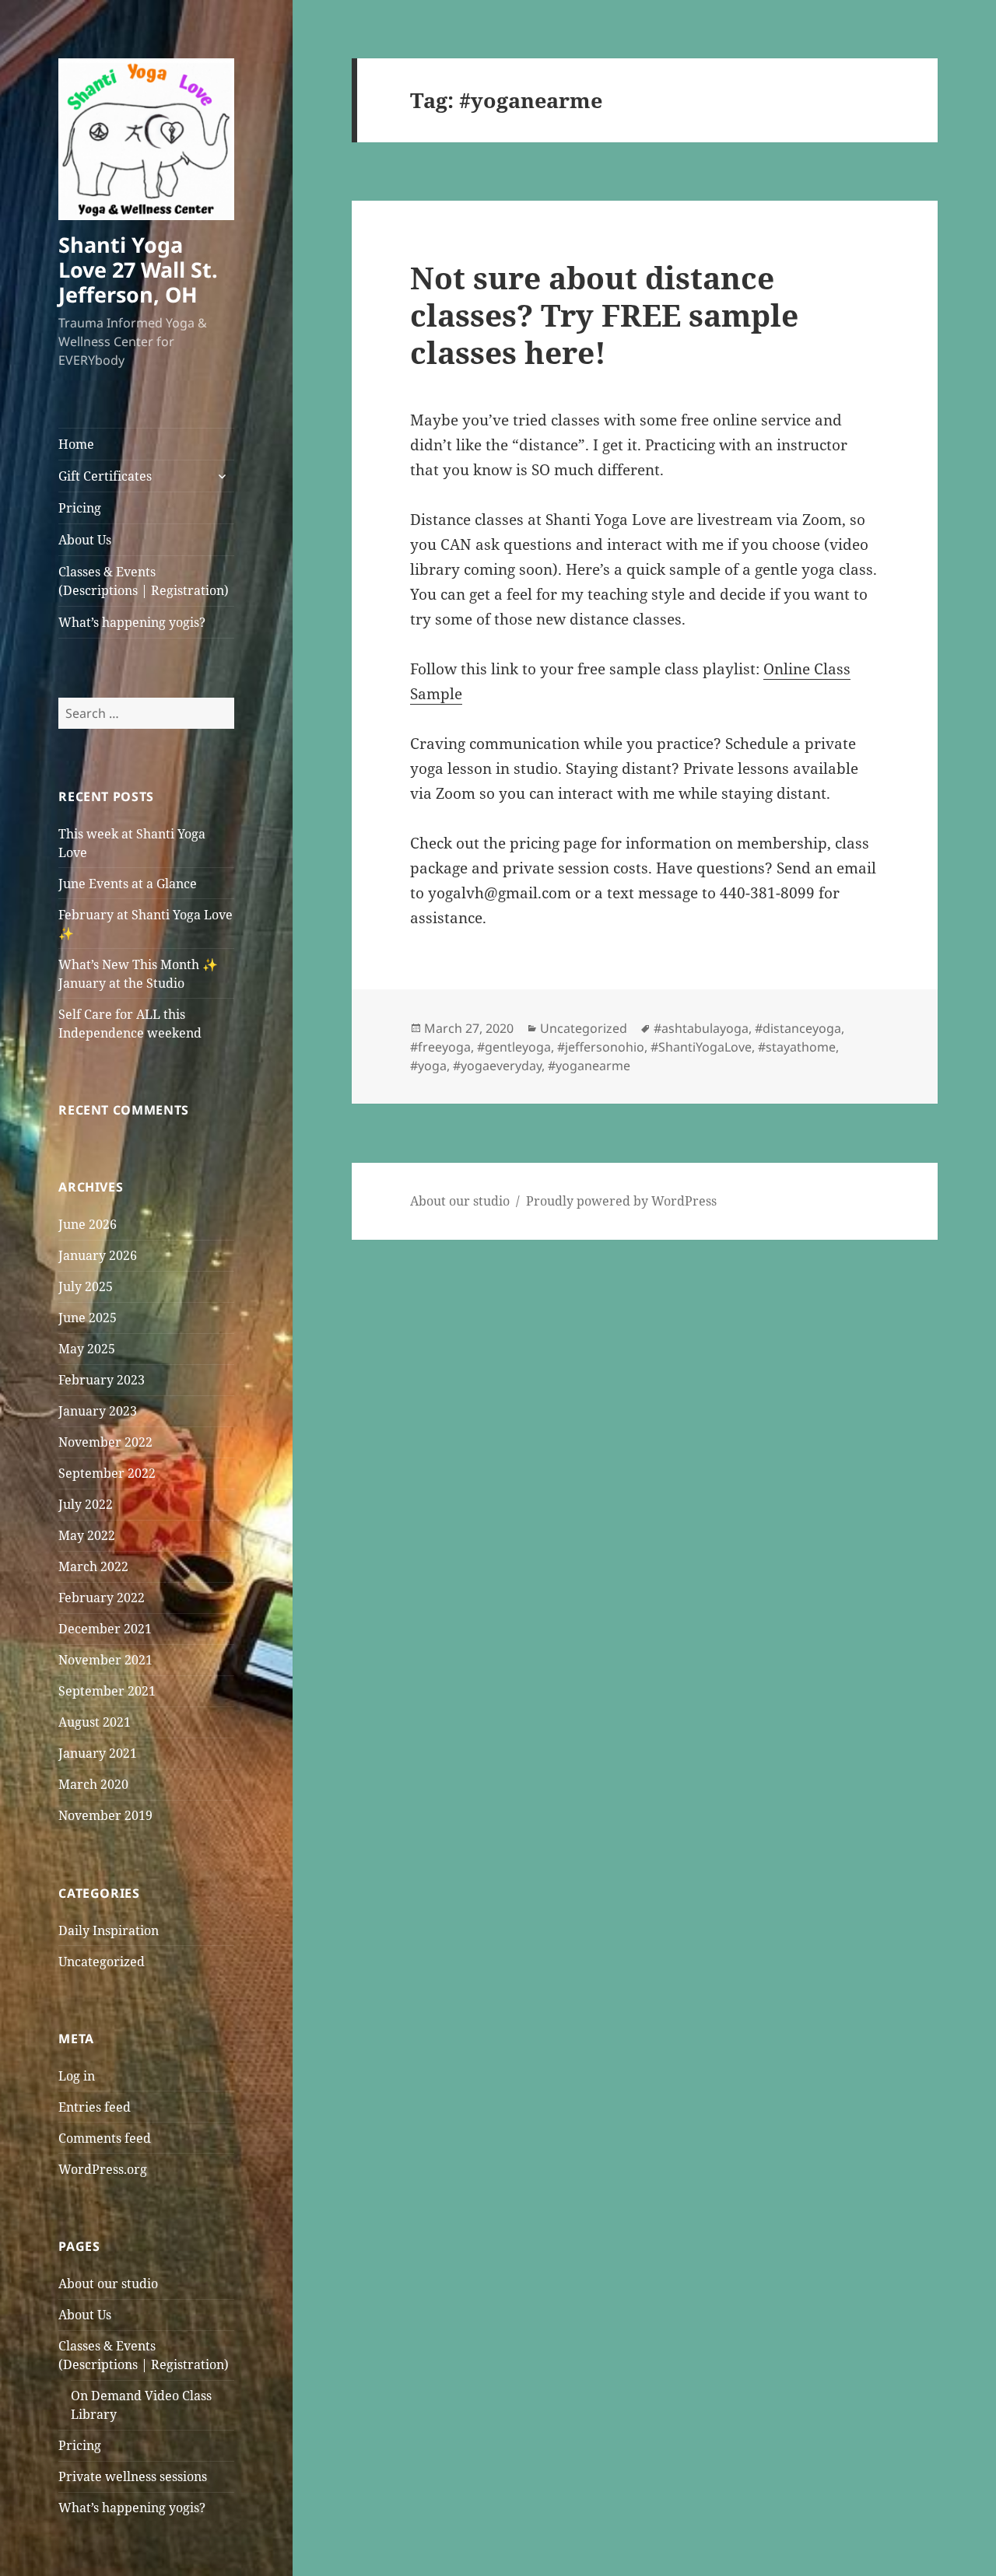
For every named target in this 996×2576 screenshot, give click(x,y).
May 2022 (87, 1535)
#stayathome (797, 1047)
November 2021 (105, 1660)
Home (76, 444)
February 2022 (102, 1598)
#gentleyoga (514, 1047)
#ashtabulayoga (701, 1028)
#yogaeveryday (497, 1066)
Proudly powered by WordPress (621, 1201)
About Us (85, 540)
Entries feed (95, 2107)
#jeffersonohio (601, 1047)
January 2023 (98, 1411)
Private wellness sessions (133, 2476)
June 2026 (88, 1224)
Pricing (80, 508)
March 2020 (93, 1784)
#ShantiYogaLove (701, 1047)
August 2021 (95, 1722)
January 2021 (98, 1753)
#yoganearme (589, 1066)
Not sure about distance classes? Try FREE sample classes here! (604, 315)
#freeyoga (440, 1047)
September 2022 (107, 1473)
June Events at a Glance (128, 884)
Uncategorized (102, 1962)
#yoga (428, 1066)
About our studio (108, 2284)
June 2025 (88, 1318)
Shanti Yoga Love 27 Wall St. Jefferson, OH (138, 269)
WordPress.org (103, 2169)
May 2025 (87, 1349)
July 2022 (86, 1504)
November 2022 (105, 1442)
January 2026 (98, 1255)
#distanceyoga (798, 1028)
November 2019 (105, 1815)
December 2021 (105, 1629)
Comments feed (105, 2138)
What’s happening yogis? (132, 622)
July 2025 (86, 1286)
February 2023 (102, 1380)
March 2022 (93, 1566)
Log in (77, 2076)
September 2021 (107, 1691)
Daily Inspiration (109, 1930)
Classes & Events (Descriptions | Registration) (144, 581)
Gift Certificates (105, 476)
